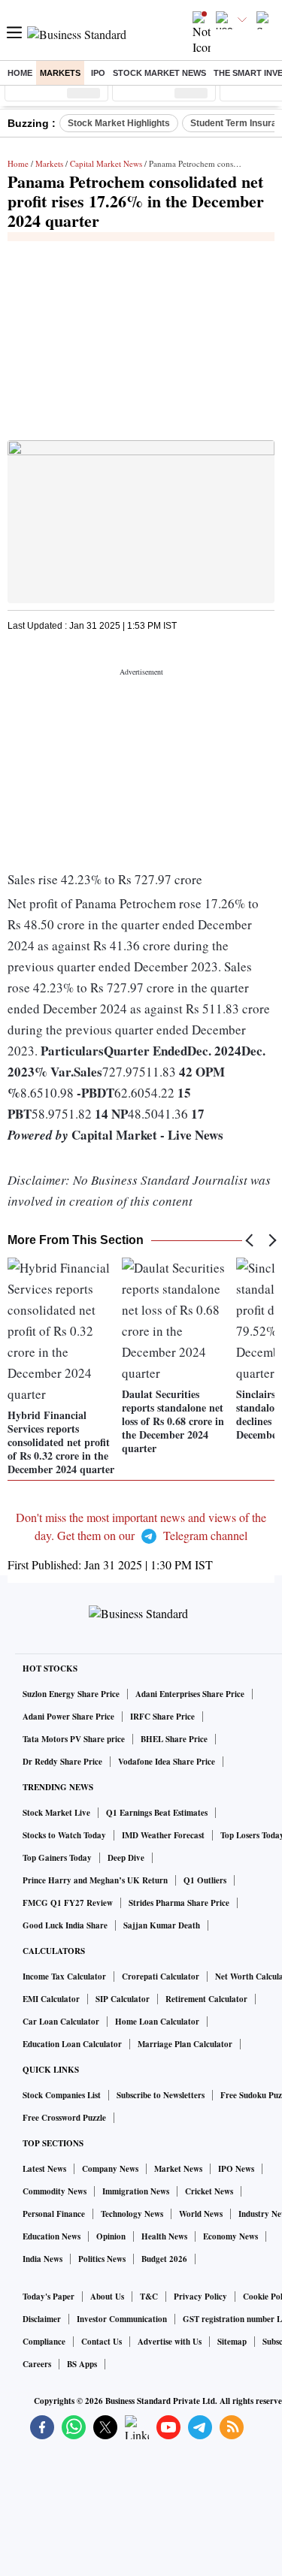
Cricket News (209, 2191)
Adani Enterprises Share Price (190, 1694)
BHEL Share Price (174, 1739)
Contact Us (102, 2342)
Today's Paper (49, 2297)
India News (42, 2259)
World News (201, 2214)
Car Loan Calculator (61, 2022)
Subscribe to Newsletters (161, 2095)
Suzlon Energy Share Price (71, 1694)
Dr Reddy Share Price (62, 1762)
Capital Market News (106, 163)
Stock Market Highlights (119, 123)
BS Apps (82, 2364)
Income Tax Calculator (64, 1977)
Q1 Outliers (205, 1880)
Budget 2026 (164, 2259)
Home (20, 73)
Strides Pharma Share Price (179, 1903)
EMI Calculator (51, 1999)
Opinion (111, 2236)
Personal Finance (54, 2214)
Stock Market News (159, 73)
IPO (98, 73)
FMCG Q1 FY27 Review (68, 1903)
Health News (164, 2236)
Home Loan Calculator (157, 2022)
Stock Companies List (62, 2095)
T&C (149, 2297)
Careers (37, 2364)
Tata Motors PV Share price (74, 1739)
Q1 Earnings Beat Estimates (157, 1813)
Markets (60, 73)
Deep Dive (126, 1858)
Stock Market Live (56, 1813)
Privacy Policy (200, 2297)
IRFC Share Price (162, 1717)
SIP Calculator (123, 1999)
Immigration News (136, 2191)
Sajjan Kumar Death (162, 1925)
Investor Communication (122, 2319)
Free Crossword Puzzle (64, 2118)
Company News (110, 2169)
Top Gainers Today (57, 1858)
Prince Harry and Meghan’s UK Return (95, 1880)
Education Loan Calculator (72, 2044)
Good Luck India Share (65, 1925)
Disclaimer (42, 2319)
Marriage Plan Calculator (185, 2044)
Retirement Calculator (206, 1999)
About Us (107, 2297)
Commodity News (55, 2191)
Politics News (102, 2259)
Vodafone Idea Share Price (167, 1762)
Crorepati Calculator (161, 1977)
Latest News (44, 2169)
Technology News (132, 2214)
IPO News (236, 2169)
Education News (52, 2236)
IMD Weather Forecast (163, 1835)
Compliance (44, 2342)
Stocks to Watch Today (64, 1835)
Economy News (230, 2236)
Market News (178, 2169)
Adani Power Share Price (68, 1717)
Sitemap (232, 2342)
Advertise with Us (170, 2342)
